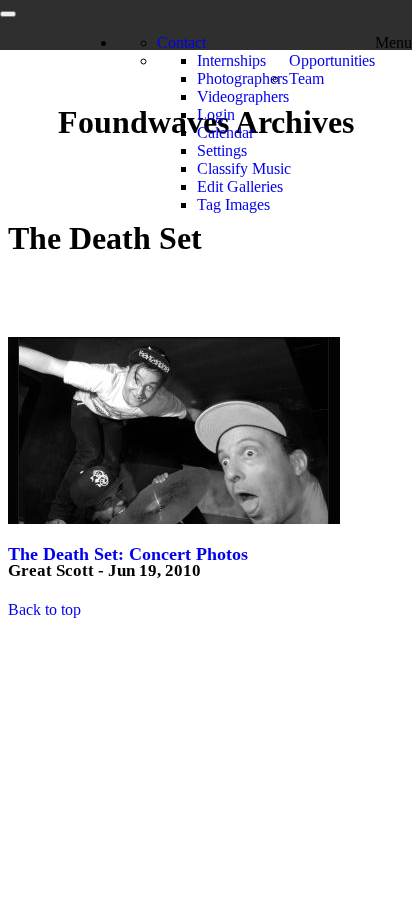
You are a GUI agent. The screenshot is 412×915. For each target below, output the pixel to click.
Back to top (44, 609)
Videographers (243, 96)
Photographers (242, 78)
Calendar (225, 132)
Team (306, 78)
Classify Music (244, 168)
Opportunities (332, 60)
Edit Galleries (240, 186)
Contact (181, 42)
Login (216, 114)
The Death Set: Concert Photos (128, 554)
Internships (231, 60)
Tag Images (233, 204)
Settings (222, 150)
